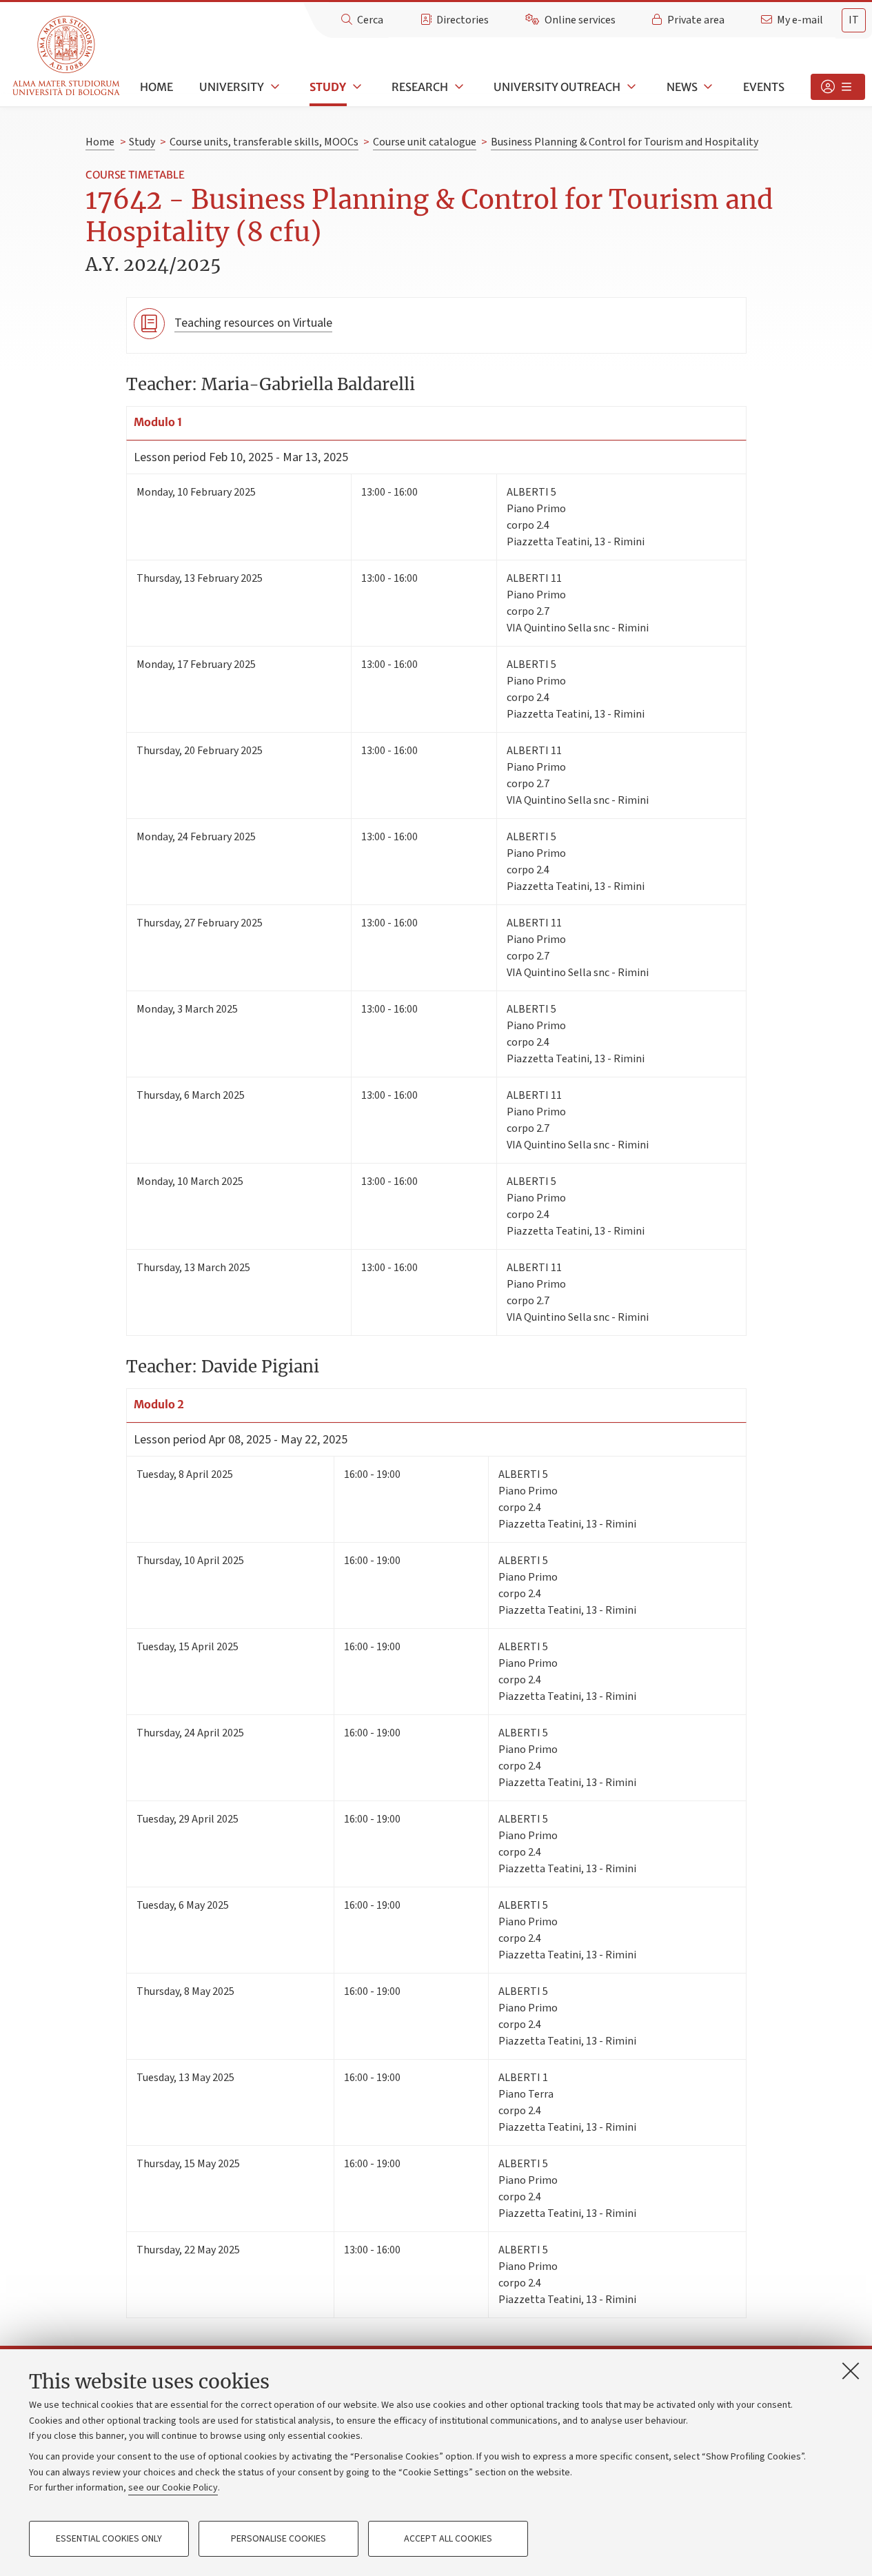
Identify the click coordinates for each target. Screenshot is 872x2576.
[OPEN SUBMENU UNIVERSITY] (274, 87)
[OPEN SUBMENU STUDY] (356, 87)
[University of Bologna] (67, 56)
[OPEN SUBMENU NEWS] (707, 87)
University (232, 87)
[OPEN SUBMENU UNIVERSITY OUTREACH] (630, 87)
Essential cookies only (109, 2539)
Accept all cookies (448, 2539)
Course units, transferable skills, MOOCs (264, 142)
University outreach (557, 87)
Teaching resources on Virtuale (253, 323)
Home (156, 87)
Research (420, 87)
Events (764, 87)
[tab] (854, 20)
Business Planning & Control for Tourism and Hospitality (625, 142)
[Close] (851, 2371)
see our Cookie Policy (173, 2488)
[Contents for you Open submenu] (838, 87)
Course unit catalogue (425, 142)
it (854, 20)
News (682, 87)
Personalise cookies (278, 2539)
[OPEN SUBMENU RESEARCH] (458, 87)
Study (328, 87)
